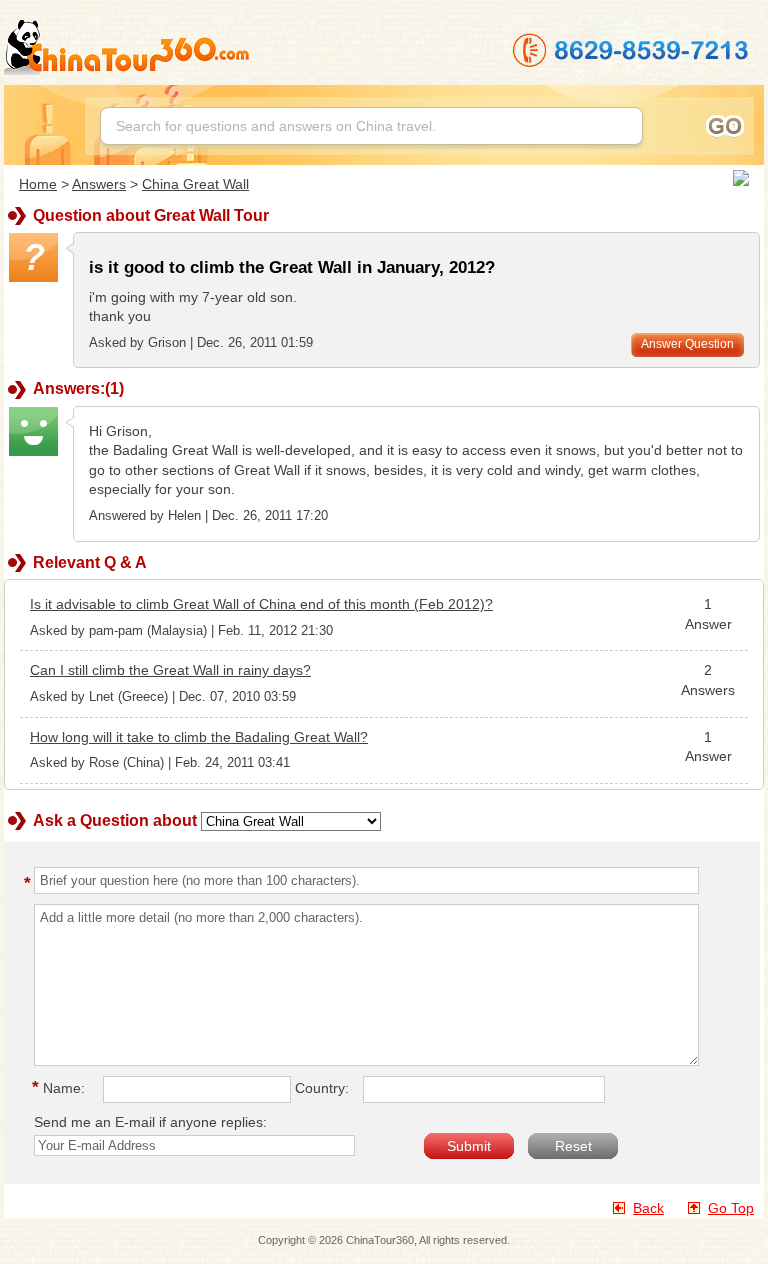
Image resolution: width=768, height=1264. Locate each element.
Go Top (731, 1208)
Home (38, 184)
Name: (61, 1088)
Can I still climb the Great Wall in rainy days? (170, 670)
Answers (99, 184)
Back (648, 1208)
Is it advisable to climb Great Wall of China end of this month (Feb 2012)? (261, 604)
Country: (322, 1088)
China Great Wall (195, 184)
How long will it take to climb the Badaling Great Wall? (199, 737)
